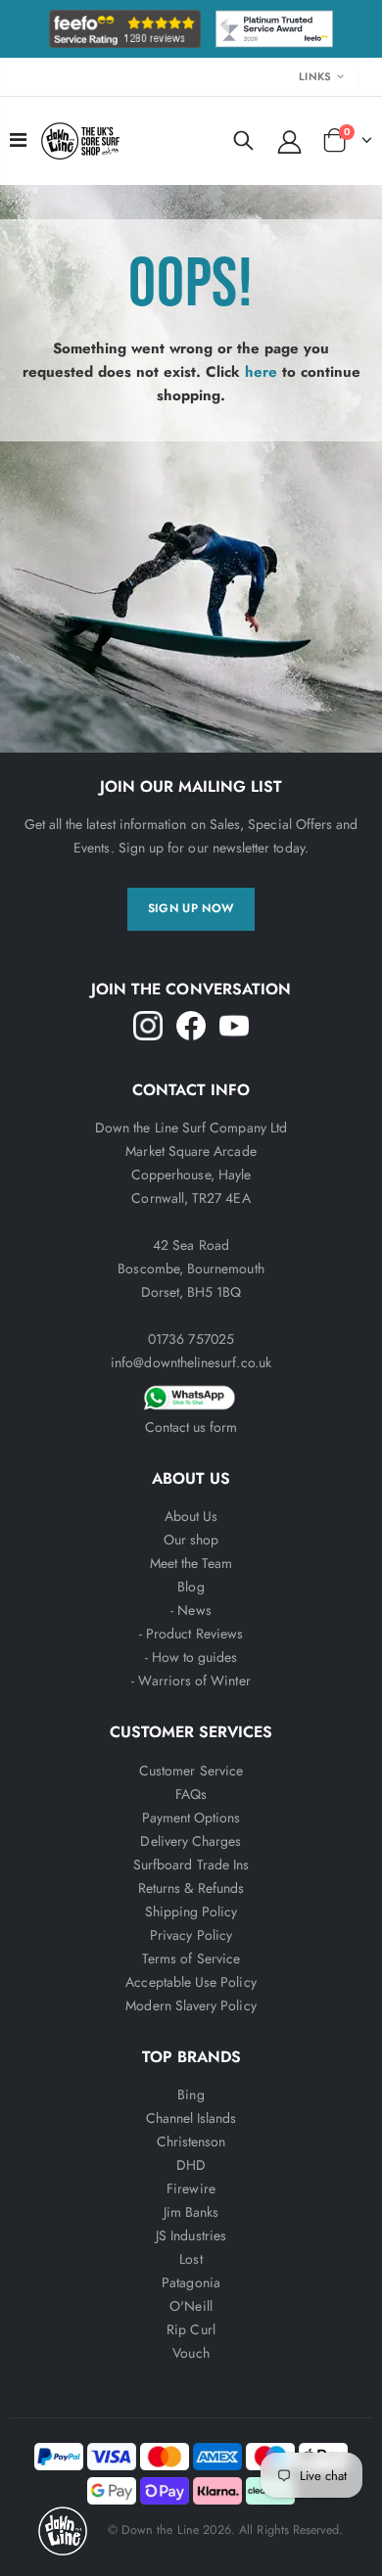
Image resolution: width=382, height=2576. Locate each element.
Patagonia (191, 2282)
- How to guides (191, 1657)
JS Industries (191, 2235)
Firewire (191, 2188)
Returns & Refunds (191, 1888)
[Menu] (18, 140)
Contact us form (191, 1427)
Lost (191, 2259)
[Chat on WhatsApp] (191, 1395)
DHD (191, 2165)
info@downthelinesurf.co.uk (191, 1362)
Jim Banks (191, 2212)
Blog (191, 1587)
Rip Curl (191, 2329)
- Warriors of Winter (191, 1680)
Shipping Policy (191, 1911)
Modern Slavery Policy (191, 2005)
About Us (191, 1516)
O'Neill (191, 2306)
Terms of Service (191, 1958)
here (261, 372)
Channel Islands (191, 2118)
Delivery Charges (191, 1841)
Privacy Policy (191, 1935)
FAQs (191, 1794)
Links (315, 76)
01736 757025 (191, 1339)
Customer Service (191, 1771)
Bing (191, 2094)
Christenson (191, 2141)
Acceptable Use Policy (191, 1982)
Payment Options (191, 1817)
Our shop (191, 1540)
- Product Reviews (191, 1633)
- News (191, 1610)
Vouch (191, 2353)
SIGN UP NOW (191, 908)
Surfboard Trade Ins (191, 1864)
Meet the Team (191, 1563)
